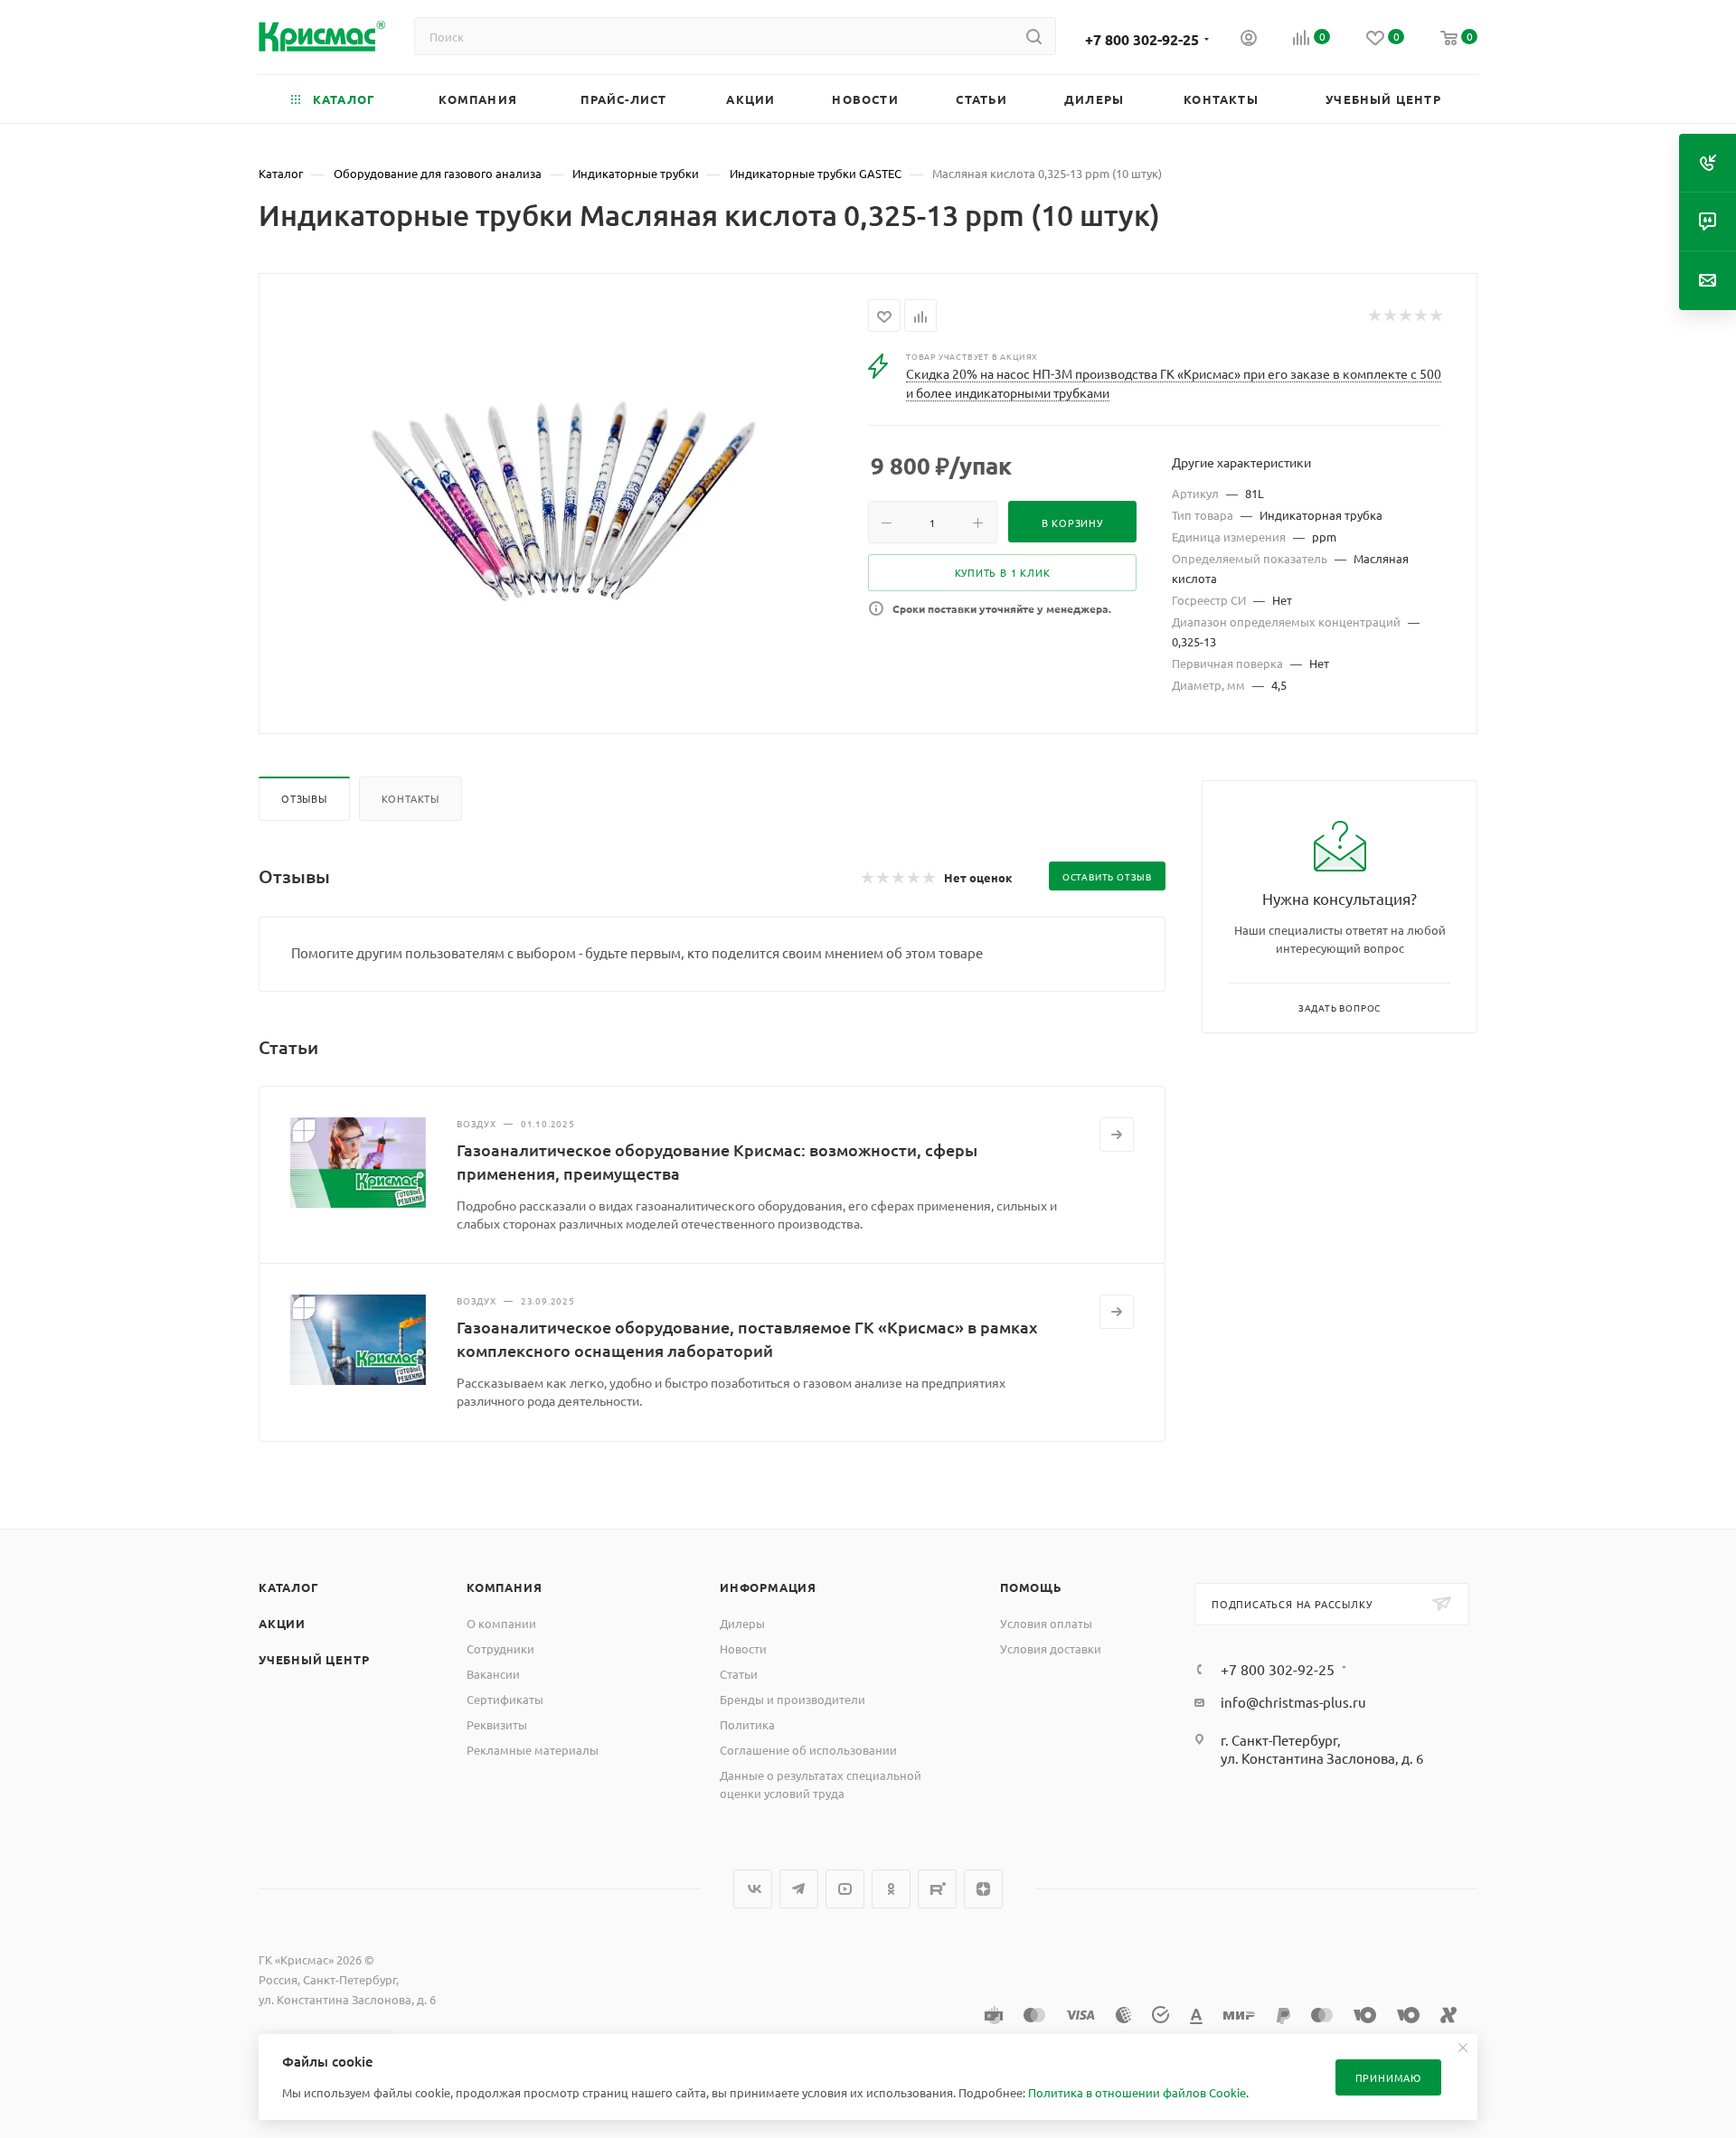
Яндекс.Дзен (983, 1889)
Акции (282, 1623)
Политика (747, 1724)
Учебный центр (314, 1659)
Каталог (289, 1587)
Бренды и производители (793, 1699)
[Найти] (1034, 36)
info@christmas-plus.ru (1293, 1702)
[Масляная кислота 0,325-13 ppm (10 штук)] (564, 502)
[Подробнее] (1117, 1135)
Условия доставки (1051, 1648)
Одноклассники (891, 1889)
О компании (501, 1623)
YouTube (845, 1889)
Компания (504, 1587)
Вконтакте (753, 1889)
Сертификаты (505, 1699)
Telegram (799, 1889)
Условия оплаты (1046, 1623)
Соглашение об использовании (808, 1750)
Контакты (410, 798)
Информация (768, 1587)
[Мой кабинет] (1249, 40)
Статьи (739, 1674)
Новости (743, 1648)
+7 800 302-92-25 (1142, 39)
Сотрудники (500, 1648)
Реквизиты (497, 1724)
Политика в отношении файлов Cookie (1137, 2092)
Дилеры (742, 1623)
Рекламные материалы (533, 1750)
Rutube (937, 1889)
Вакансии (493, 1674)
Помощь (1031, 1587)
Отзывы (304, 798)
